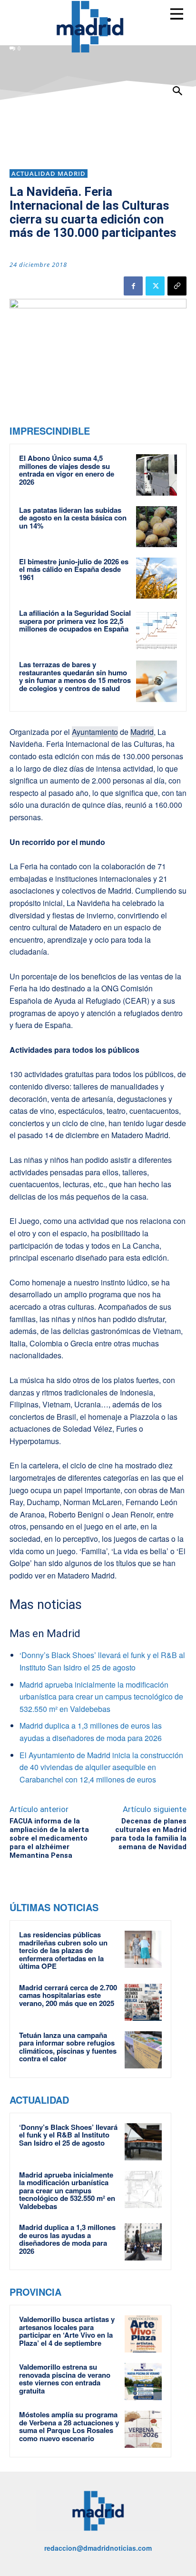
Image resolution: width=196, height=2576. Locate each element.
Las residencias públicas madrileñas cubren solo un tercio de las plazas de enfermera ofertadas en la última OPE (63, 1950)
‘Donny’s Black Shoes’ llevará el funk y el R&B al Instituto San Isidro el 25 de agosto (68, 2135)
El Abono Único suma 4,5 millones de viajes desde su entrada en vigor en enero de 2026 (67, 470)
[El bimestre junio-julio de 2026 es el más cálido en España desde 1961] (157, 578)
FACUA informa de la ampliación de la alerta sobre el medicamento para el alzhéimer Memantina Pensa (49, 1838)
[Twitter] (155, 286)
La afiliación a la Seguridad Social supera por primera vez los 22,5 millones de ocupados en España (75, 621)
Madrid (142, 732)
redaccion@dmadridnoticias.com (98, 2548)
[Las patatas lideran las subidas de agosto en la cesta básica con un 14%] (157, 527)
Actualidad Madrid (49, 173)
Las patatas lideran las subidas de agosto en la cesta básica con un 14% (73, 518)
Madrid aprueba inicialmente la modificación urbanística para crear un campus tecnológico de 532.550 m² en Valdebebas (101, 1697)
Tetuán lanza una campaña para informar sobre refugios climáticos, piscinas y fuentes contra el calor (68, 2047)
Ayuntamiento (95, 732)
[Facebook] (133, 286)
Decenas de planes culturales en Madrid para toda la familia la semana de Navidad (149, 1834)
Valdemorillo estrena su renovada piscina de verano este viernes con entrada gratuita (65, 2379)
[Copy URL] (177, 286)
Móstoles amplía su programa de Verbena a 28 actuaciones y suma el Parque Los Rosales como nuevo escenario (69, 2426)
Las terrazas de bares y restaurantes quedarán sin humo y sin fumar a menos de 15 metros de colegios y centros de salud (75, 676)
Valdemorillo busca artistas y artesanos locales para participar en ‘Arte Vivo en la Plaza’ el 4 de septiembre (67, 2331)
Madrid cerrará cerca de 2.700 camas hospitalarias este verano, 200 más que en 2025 (68, 1995)
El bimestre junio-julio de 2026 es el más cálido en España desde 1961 (74, 569)
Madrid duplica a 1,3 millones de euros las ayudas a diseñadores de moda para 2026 (67, 2239)
